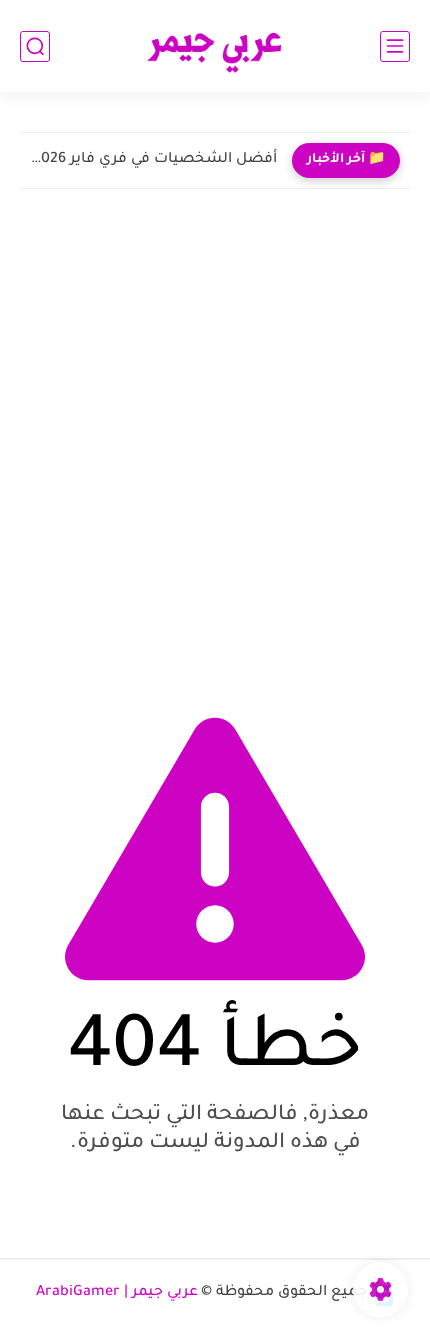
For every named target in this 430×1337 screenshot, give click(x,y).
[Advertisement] (215, 444)
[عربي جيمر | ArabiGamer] (215, 46)
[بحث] (35, 46)
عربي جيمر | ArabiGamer (117, 1293)
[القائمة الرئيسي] (395, 46)
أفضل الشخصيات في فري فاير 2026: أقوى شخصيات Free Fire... (153, 160)
